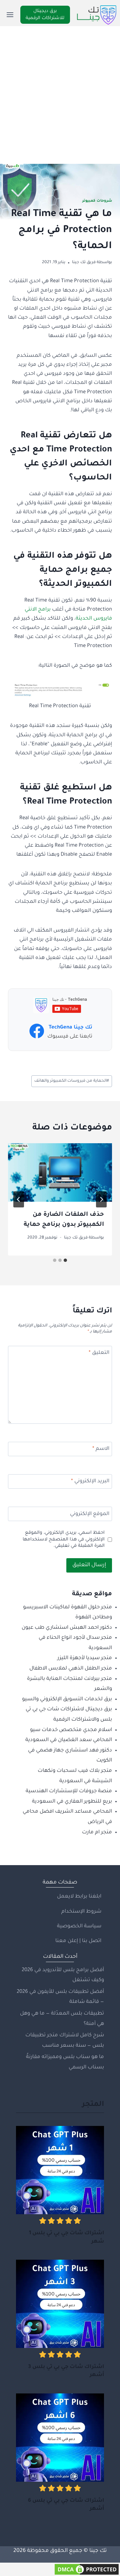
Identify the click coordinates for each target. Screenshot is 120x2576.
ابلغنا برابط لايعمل (79, 1897)
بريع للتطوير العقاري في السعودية (72, 1802)
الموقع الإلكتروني (90, 1514)
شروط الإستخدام (81, 1912)
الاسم (101, 1449)
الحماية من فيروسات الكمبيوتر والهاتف (72, 1081)
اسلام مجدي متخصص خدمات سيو (71, 1730)
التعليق (99, 1353)
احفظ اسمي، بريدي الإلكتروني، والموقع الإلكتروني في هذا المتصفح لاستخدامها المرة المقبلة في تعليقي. (64, 1540)
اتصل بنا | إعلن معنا (78, 1941)
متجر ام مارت (97, 1833)
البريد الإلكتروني (90, 1481)
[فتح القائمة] (10, 15)
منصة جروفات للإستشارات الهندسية (69, 1791)
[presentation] (60, 1173)
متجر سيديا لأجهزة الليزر (85, 1658)
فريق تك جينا (84, 262)
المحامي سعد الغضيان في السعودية (69, 1740)
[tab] (65, 1260)
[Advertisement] (60, 90)
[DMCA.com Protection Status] (60, 2569)
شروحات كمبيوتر (97, 201)
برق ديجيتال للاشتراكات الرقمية (45, 15)
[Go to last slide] (101, 1199)
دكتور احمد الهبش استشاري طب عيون (67, 1628)
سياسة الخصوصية (79, 1926)
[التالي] (19, 1199)
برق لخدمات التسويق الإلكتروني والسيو (67, 1699)
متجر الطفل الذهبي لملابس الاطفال (71, 1669)
